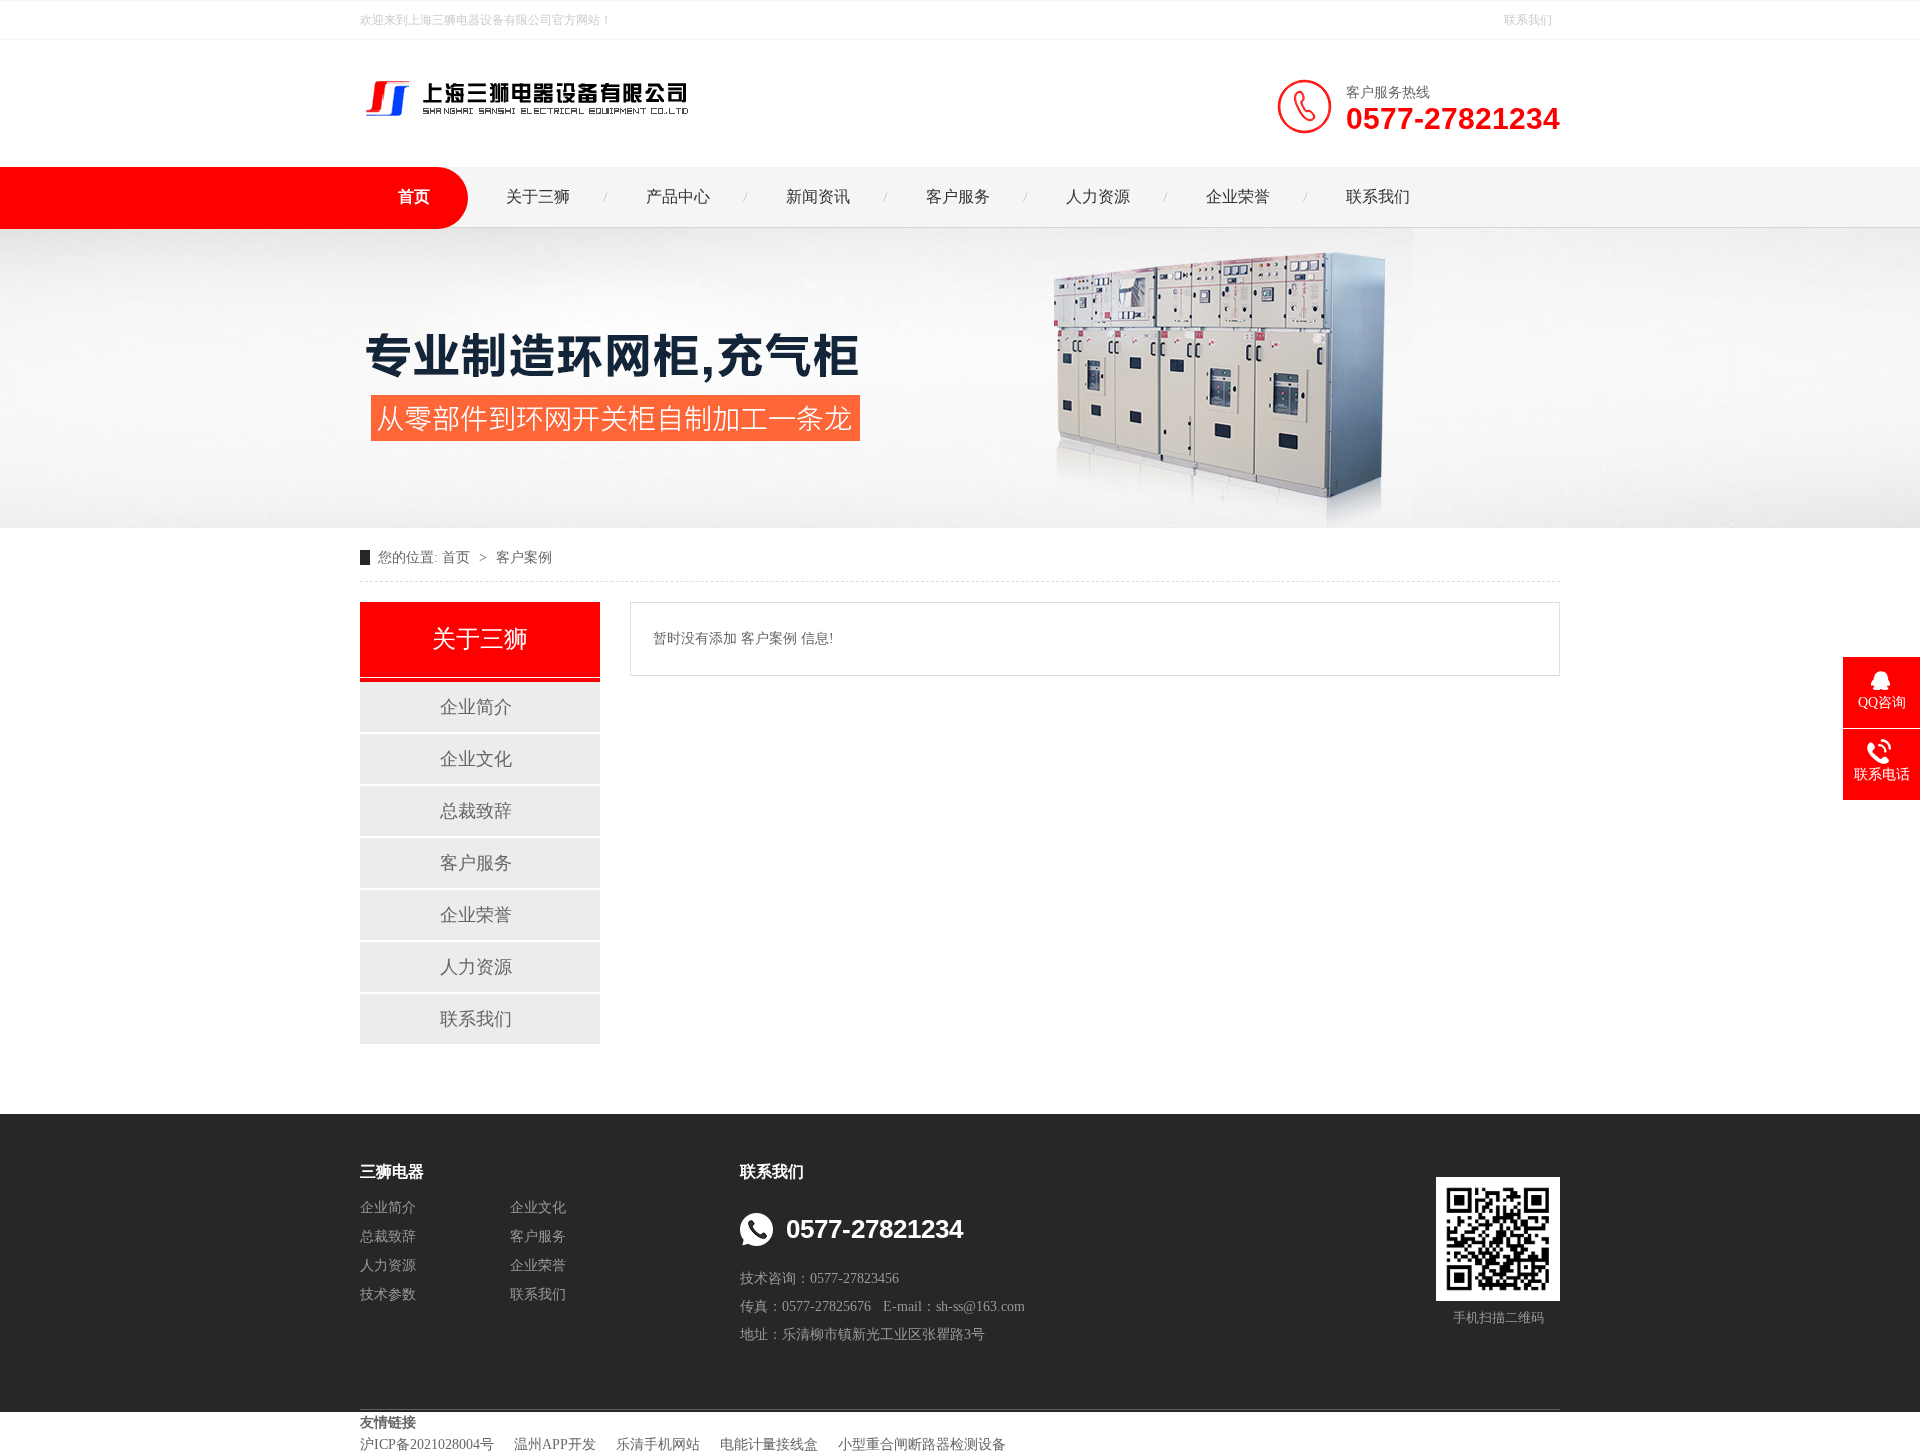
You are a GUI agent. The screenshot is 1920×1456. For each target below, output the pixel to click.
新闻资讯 (818, 196)
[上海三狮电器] (525, 82)
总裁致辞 (476, 811)
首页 (414, 196)
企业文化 (476, 759)
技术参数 (388, 1294)
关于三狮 (538, 196)
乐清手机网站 (660, 1444)
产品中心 (678, 196)
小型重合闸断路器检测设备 (924, 1444)
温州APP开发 (557, 1444)
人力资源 (1098, 196)
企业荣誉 (1238, 196)
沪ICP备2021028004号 (429, 1444)
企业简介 (476, 707)
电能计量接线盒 (771, 1444)
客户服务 (958, 196)
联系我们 (1528, 20)
